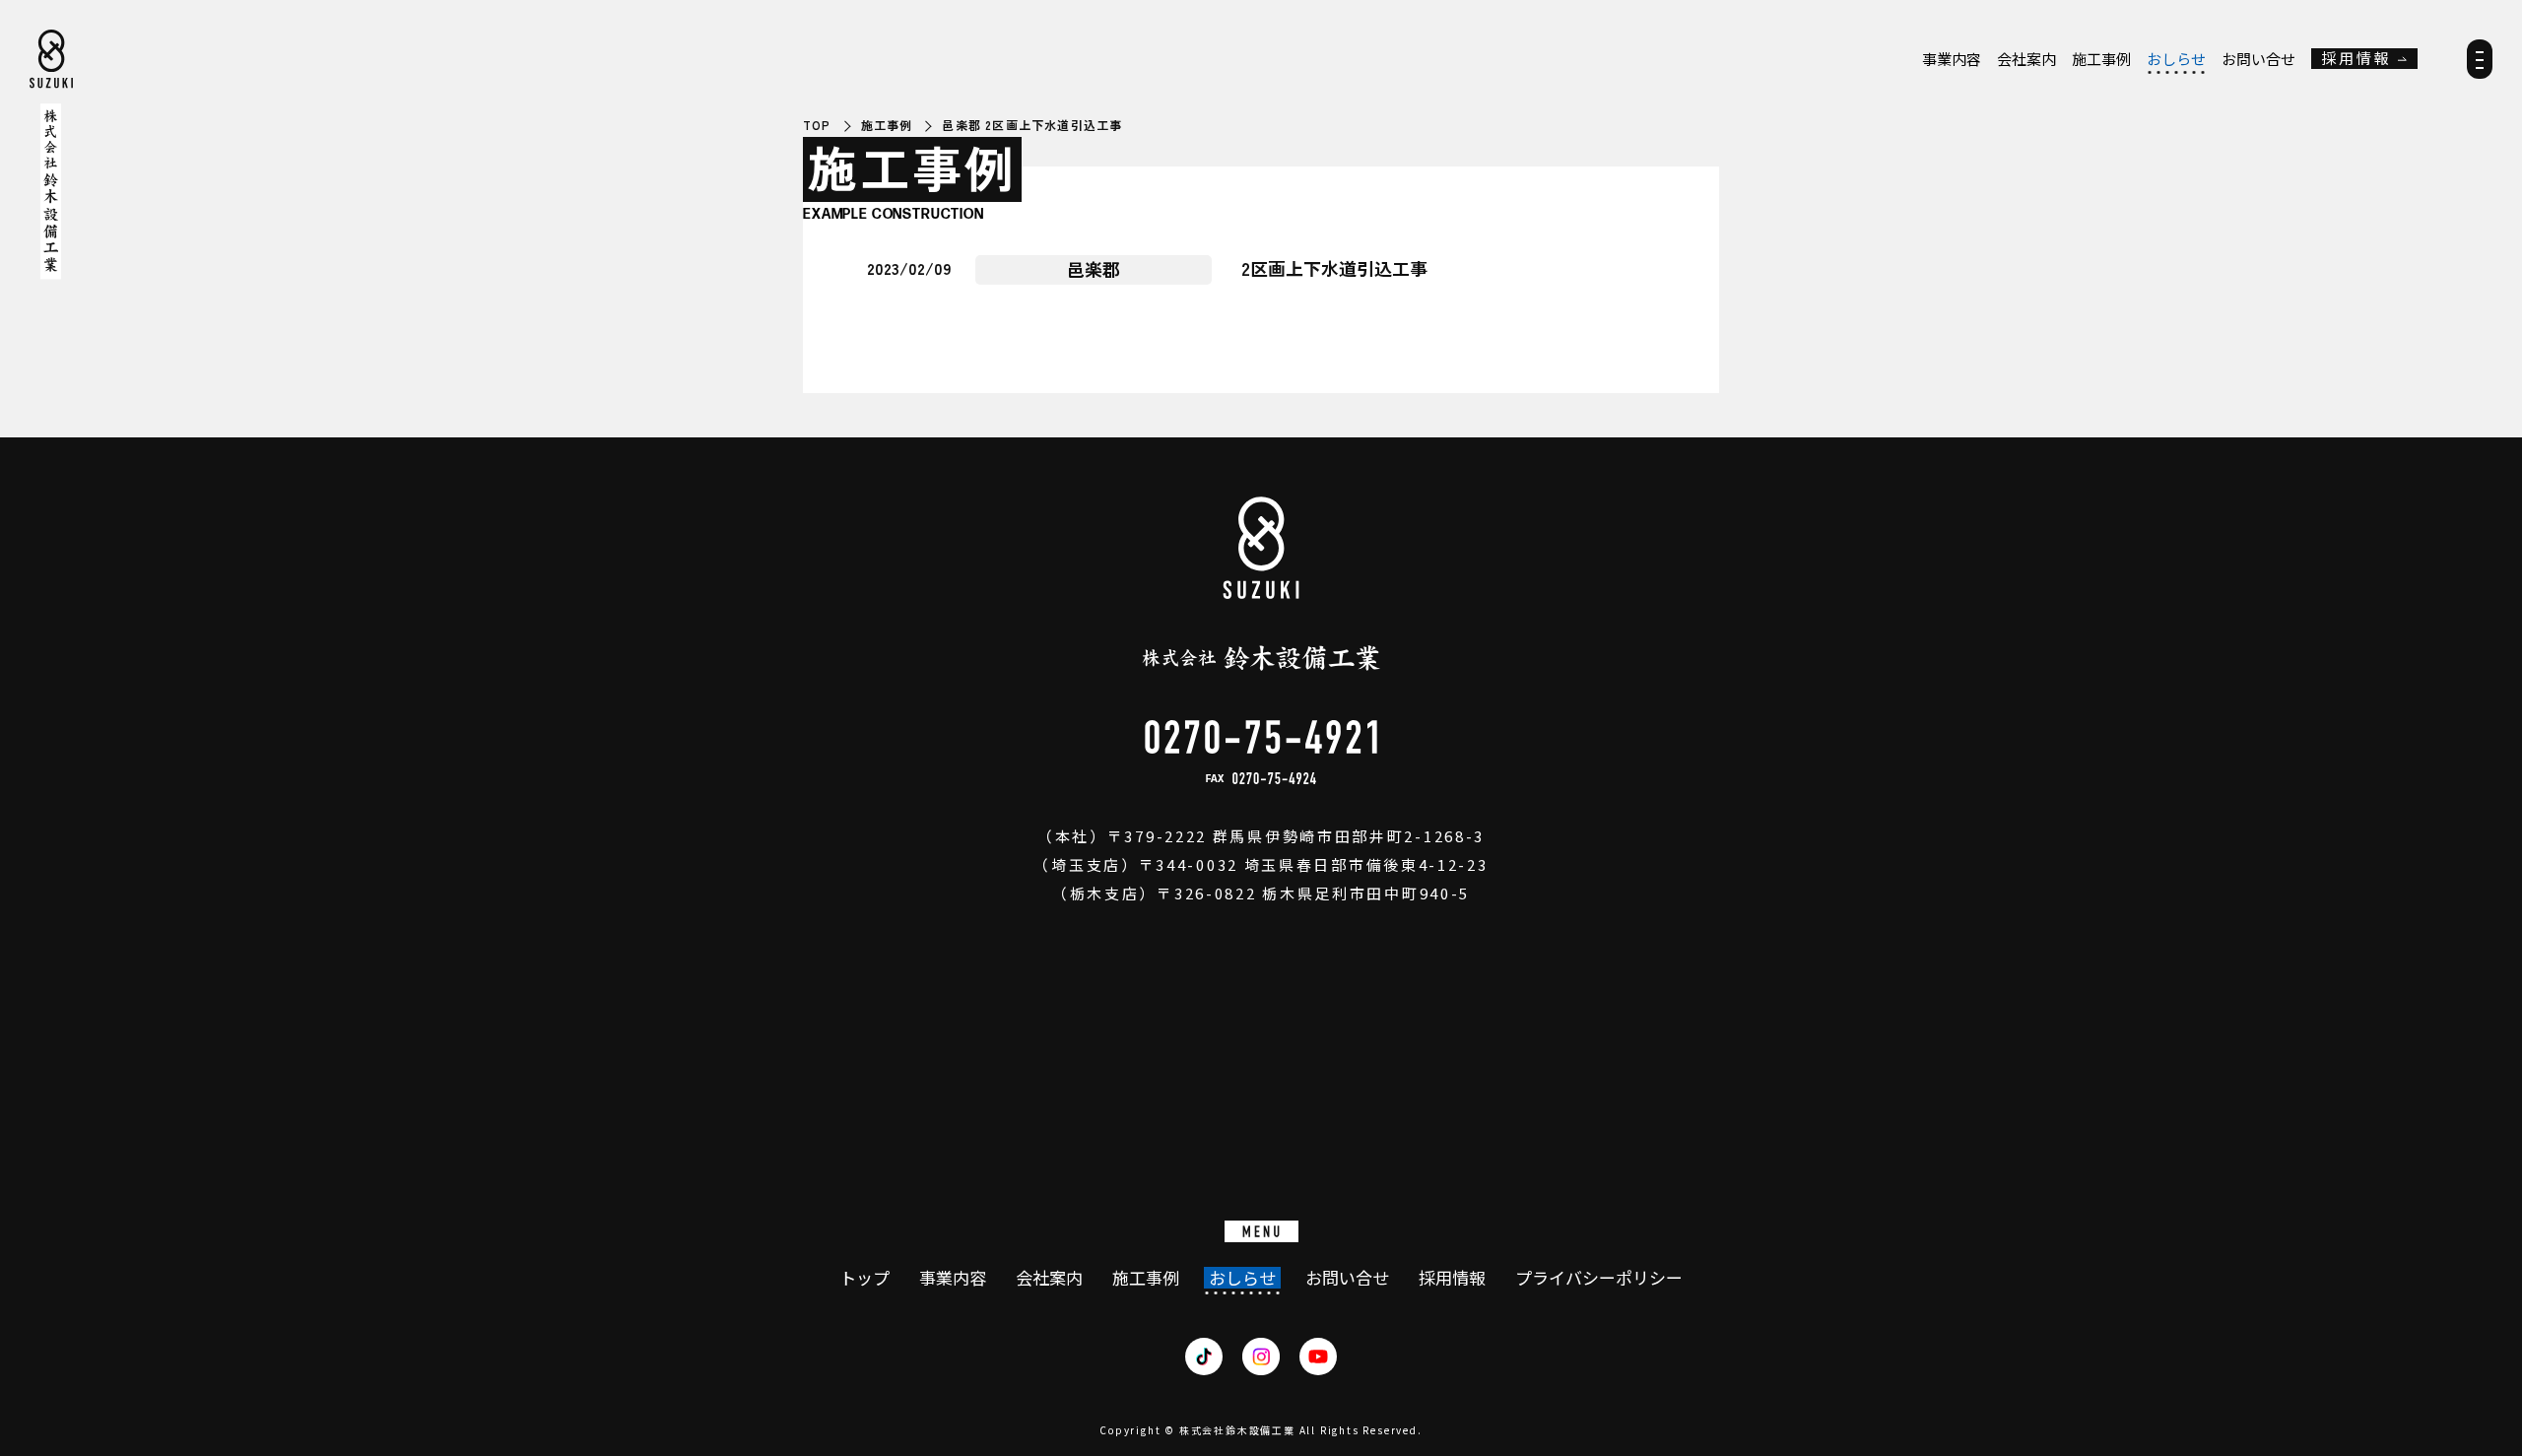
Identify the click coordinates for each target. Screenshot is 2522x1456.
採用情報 (2356, 59)
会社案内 (2026, 59)
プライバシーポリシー (1599, 1278)
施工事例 (2101, 59)
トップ (864, 1278)
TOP (817, 125)
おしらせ (2176, 59)
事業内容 (1952, 59)
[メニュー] (2480, 66)
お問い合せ (2258, 59)
